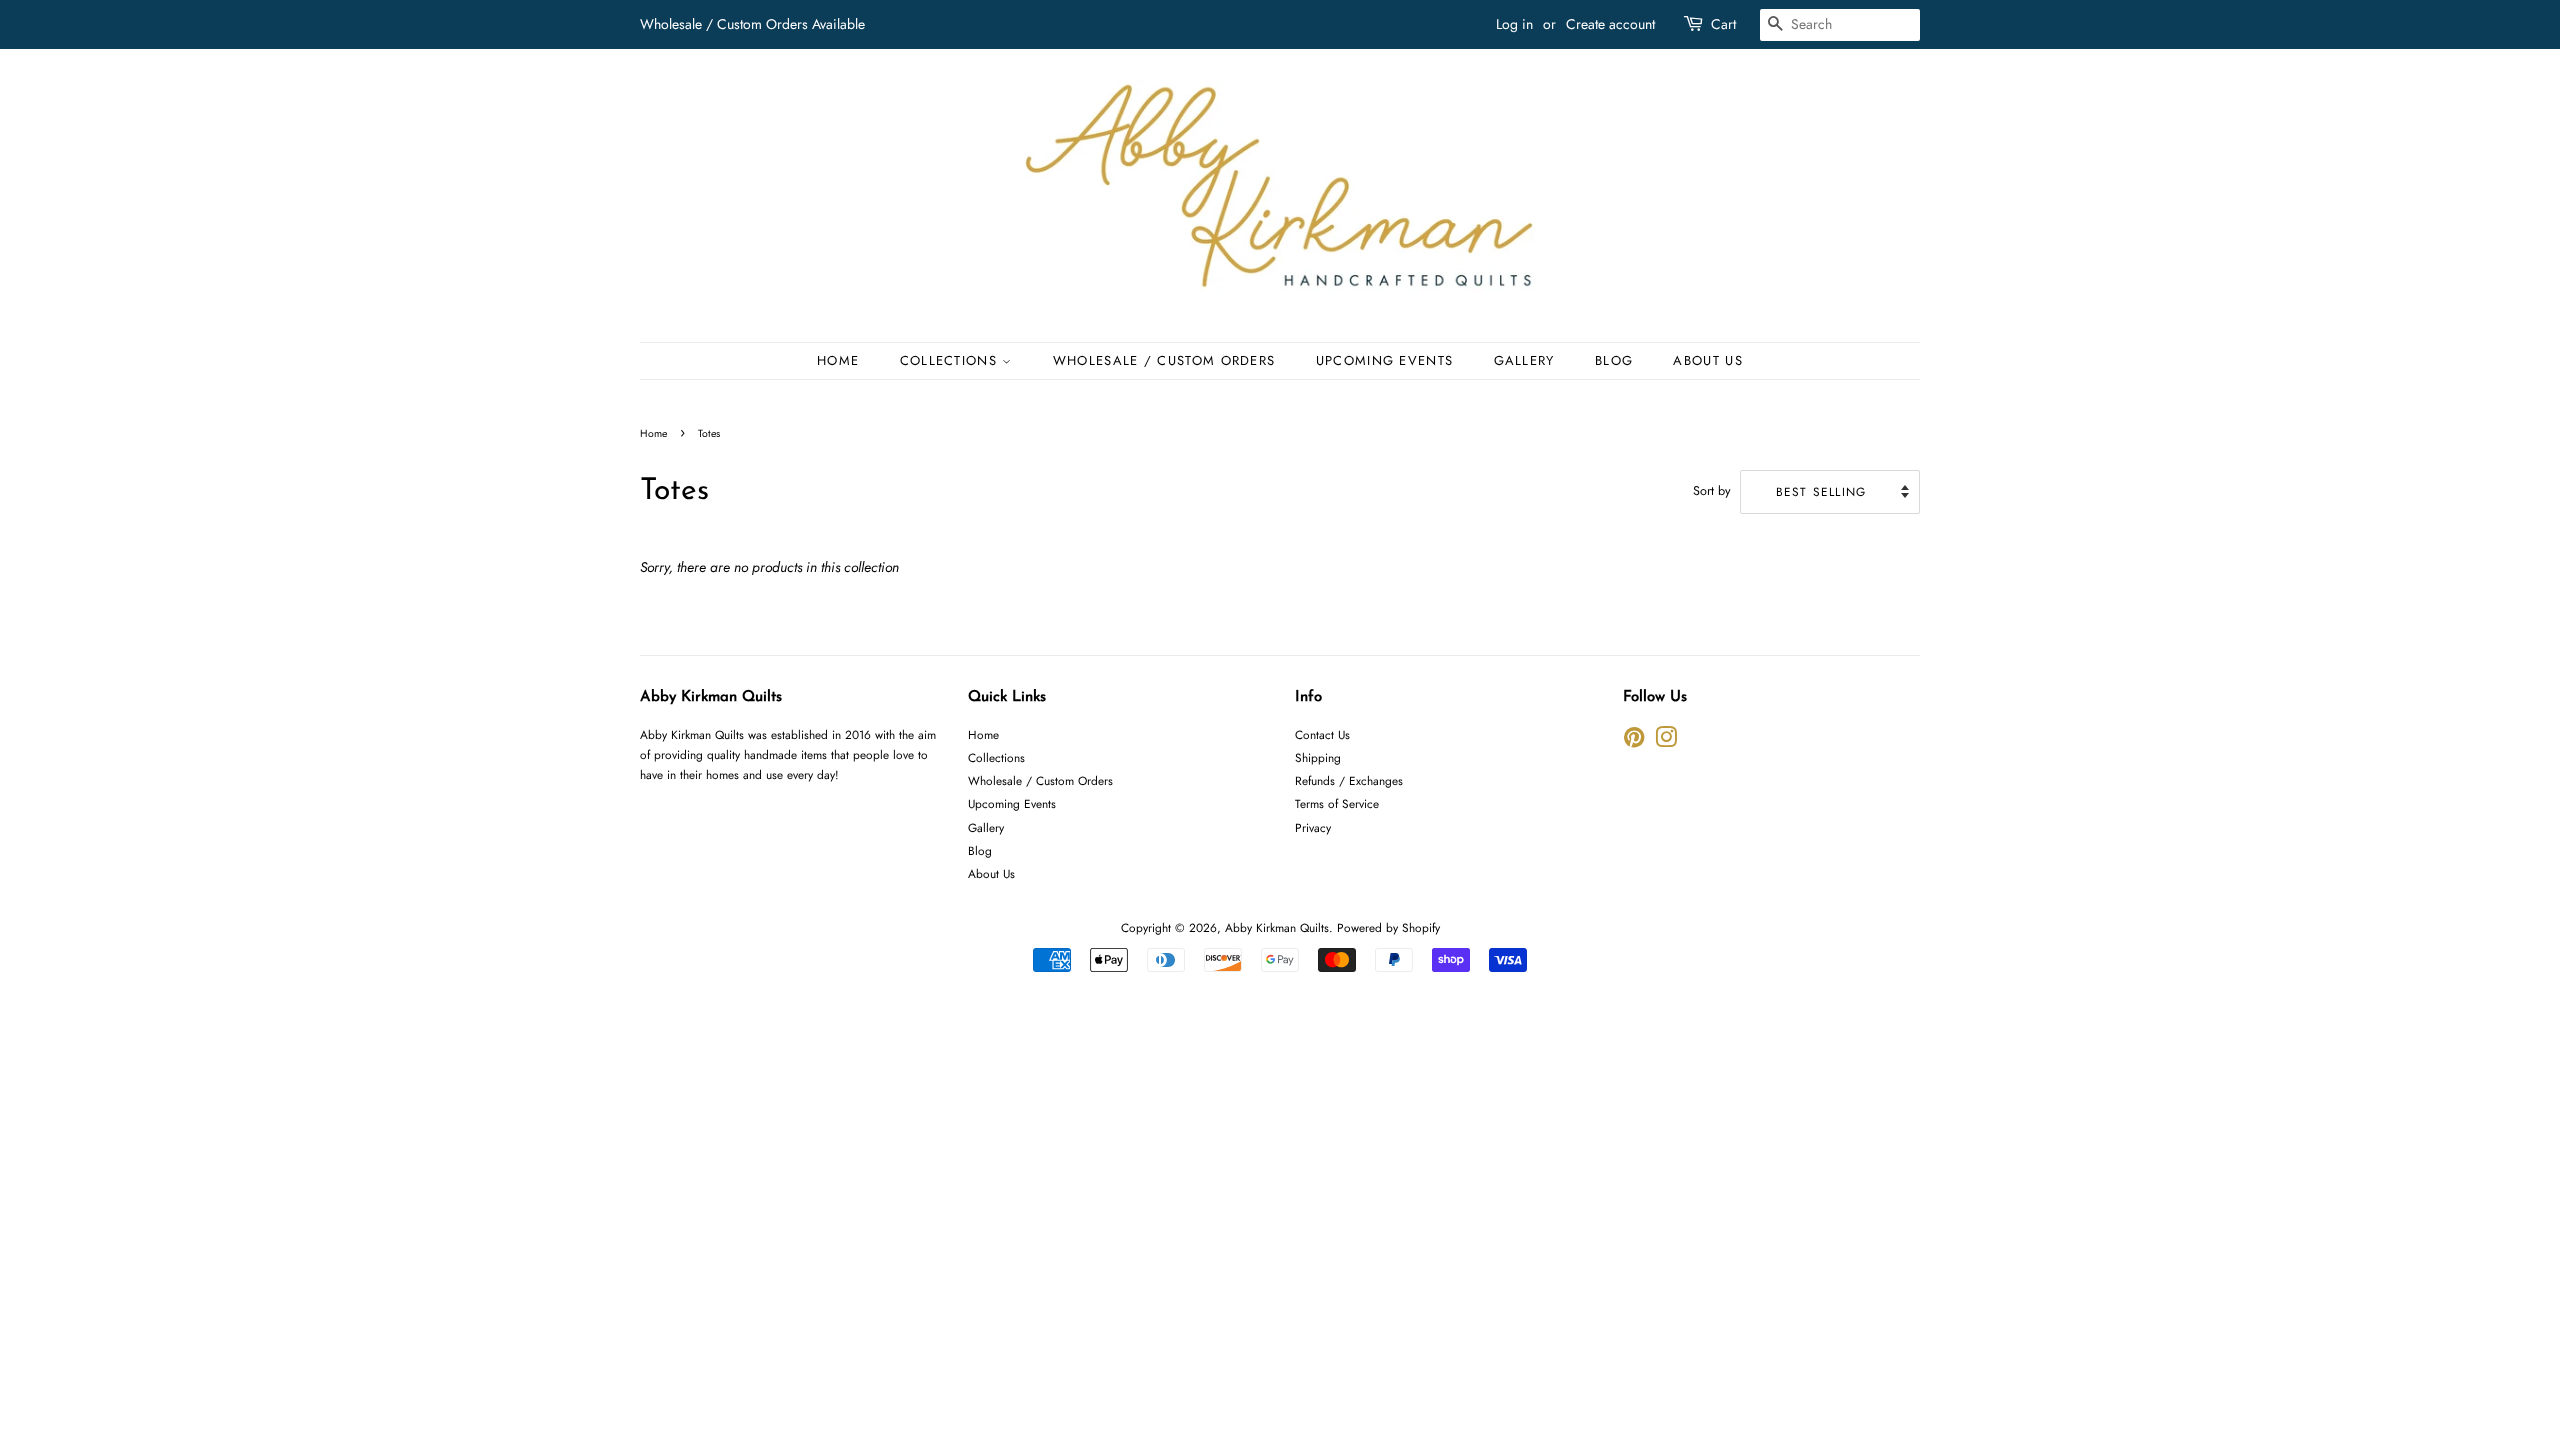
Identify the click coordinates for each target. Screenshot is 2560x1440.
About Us (1707, 360)
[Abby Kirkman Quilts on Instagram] (1666, 741)
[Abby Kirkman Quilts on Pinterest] (1634, 741)
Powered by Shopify (1388, 927)
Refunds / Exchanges (1349, 780)
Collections (951, 360)
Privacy (1313, 827)
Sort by (1712, 491)
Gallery (1524, 360)
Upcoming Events (1385, 360)
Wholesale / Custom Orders (1164, 360)
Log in (1514, 24)
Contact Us (1322, 734)
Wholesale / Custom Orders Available (752, 24)
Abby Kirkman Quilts (1277, 927)
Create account (1610, 24)
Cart (1723, 24)
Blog (1614, 360)
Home (838, 360)
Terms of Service (1337, 803)
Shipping (1318, 757)
